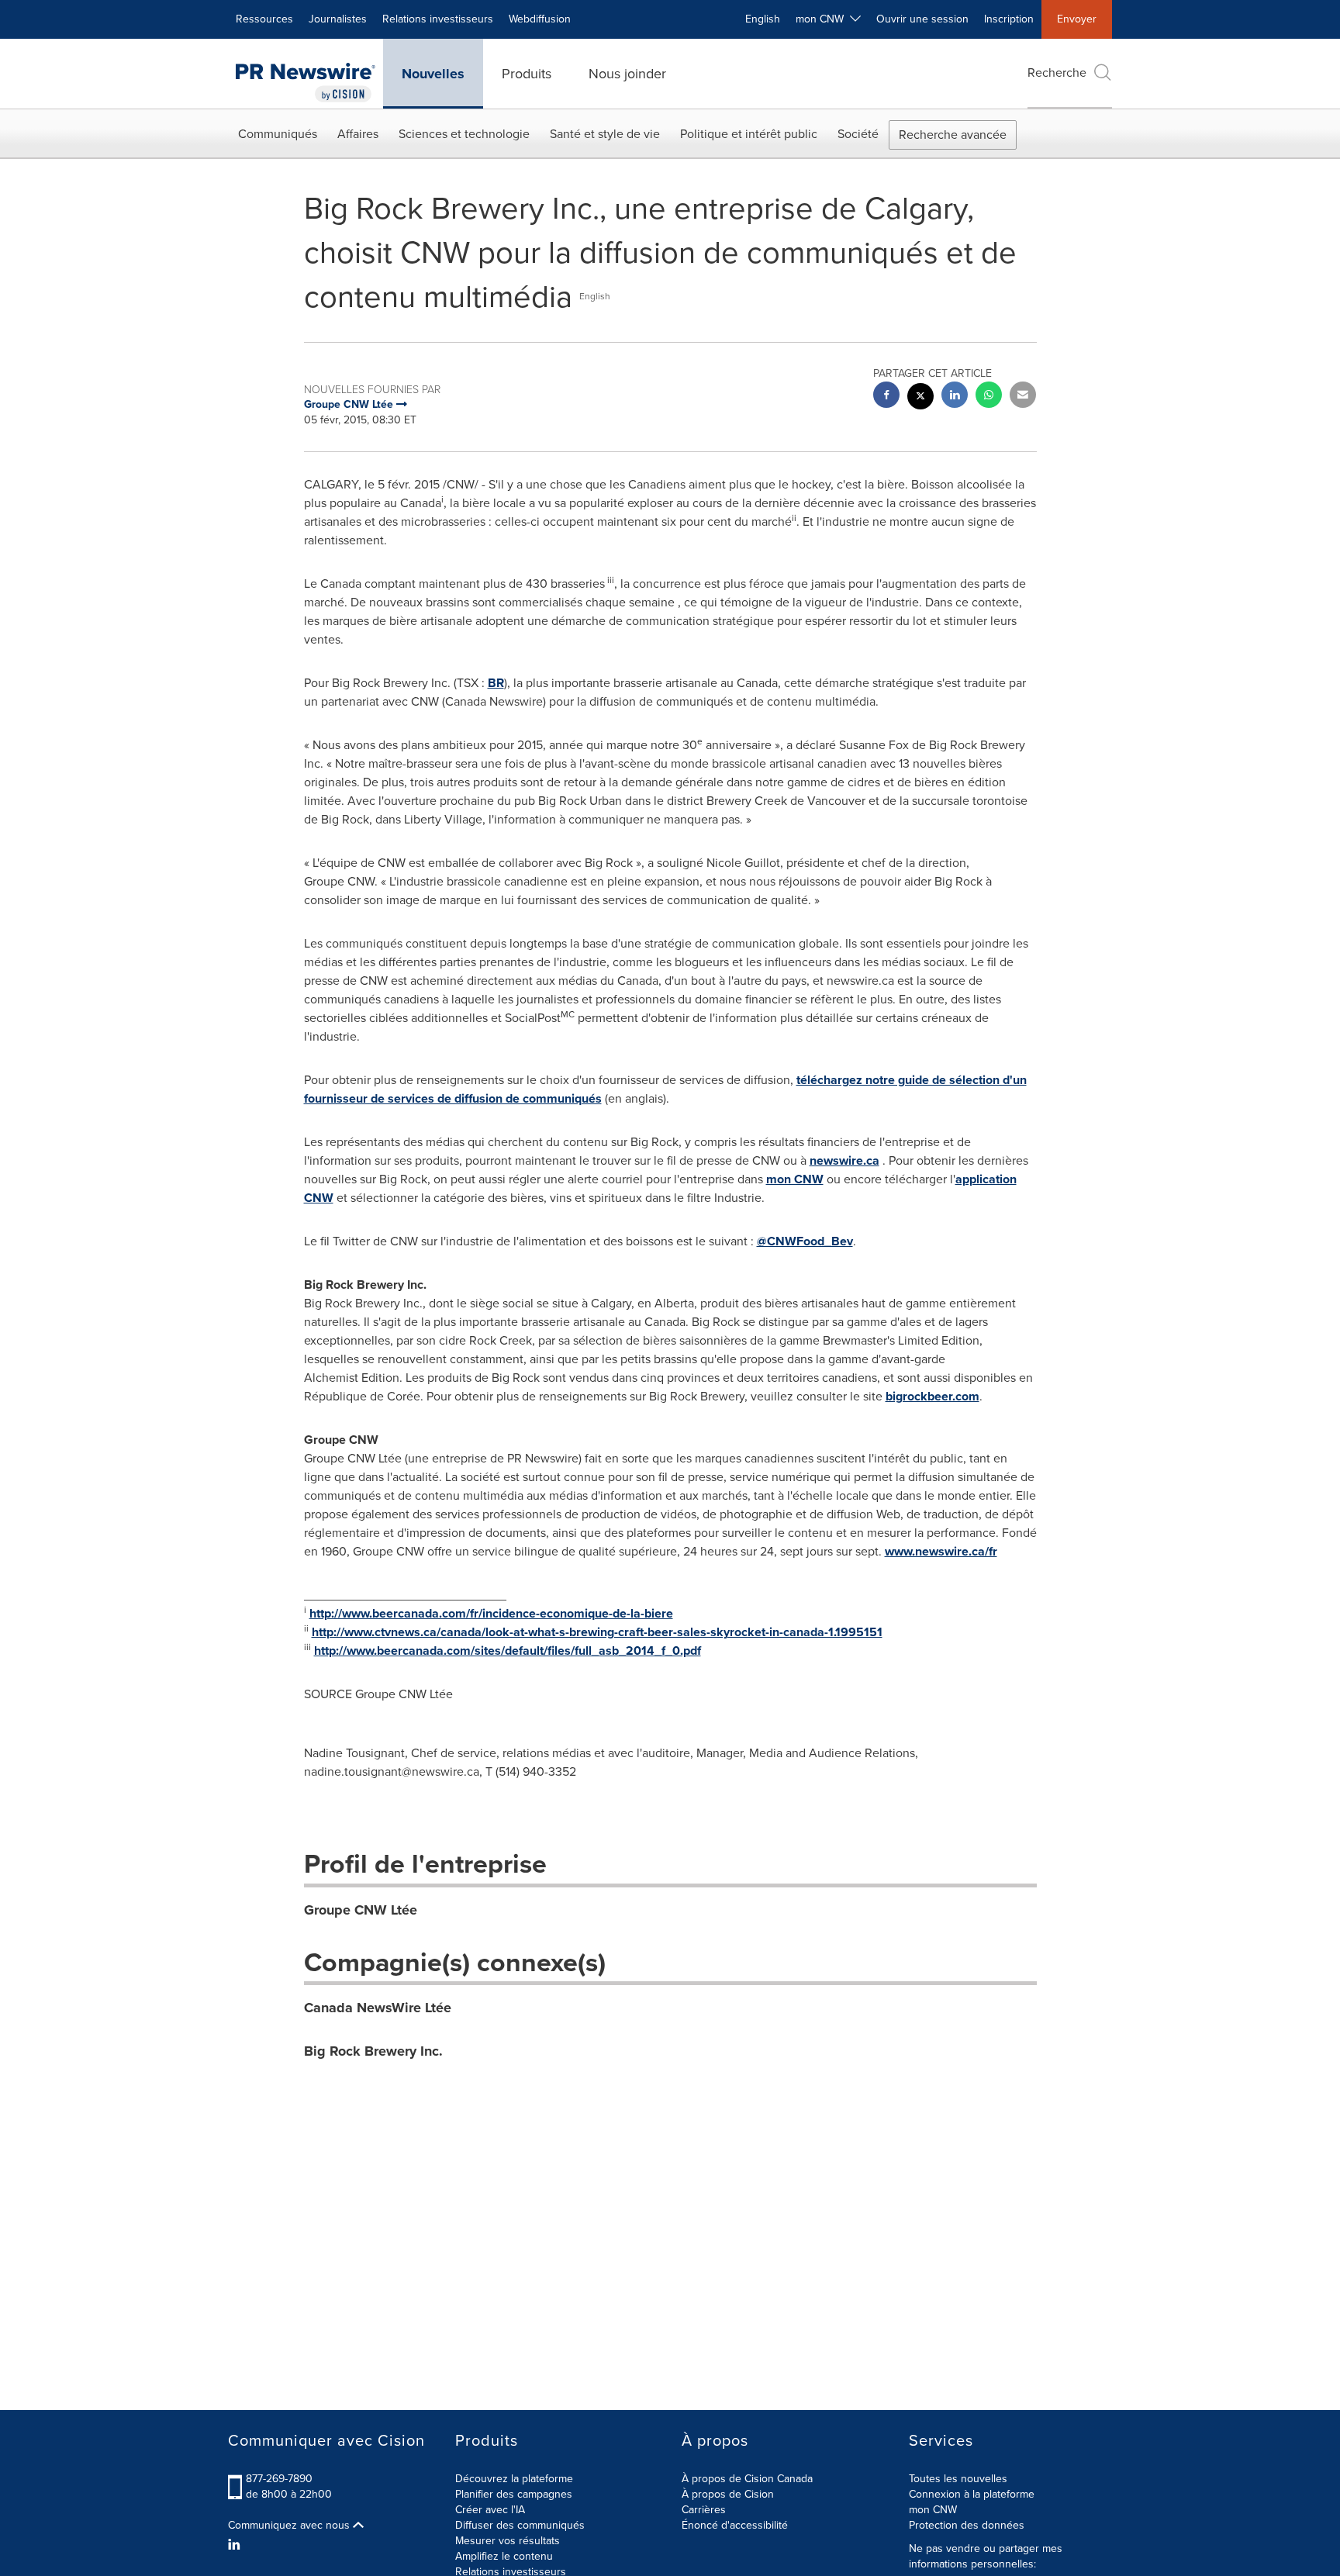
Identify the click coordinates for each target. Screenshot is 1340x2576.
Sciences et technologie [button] (464, 134)
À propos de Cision (728, 2494)
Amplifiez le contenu (504, 2556)
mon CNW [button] (823, 19)
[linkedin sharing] (955, 397)
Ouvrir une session (922, 19)
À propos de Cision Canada (747, 2479)
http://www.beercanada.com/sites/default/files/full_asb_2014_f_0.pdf (508, 1651)
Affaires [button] (358, 134)
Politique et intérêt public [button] (749, 134)
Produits (527, 74)
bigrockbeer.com (932, 1396)
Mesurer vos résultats (508, 2541)
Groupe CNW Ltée (361, 1910)
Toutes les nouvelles (958, 2479)
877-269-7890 (279, 2479)
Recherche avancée (953, 135)
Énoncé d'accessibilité (735, 2525)
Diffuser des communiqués (520, 2525)
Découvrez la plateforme (514, 2479)
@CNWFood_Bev (805, 1241)
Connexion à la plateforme (972, 2494)
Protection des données (967, 2525)
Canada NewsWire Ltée (378, 2008)
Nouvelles (433, 74)
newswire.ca (844, 1160)
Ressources (264, 19)
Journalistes (338, 19)
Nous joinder (627, 74)
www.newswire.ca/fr (941, 1551)
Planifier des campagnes (514, 2494)
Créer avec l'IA (490, 2510)
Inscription (1009, 19)
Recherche (1057, 73)
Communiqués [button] (278, 134)
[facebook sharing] (886, 397)
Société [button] (858, 134)
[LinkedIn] (236, 2545)
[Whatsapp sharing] (989, 397)
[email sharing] (1023, 397)
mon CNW (795, 1179)
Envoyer (1077, 19)
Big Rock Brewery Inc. (373, 2051)
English (763, 19)
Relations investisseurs (438, 19)
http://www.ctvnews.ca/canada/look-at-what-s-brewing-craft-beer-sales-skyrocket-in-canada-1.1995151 (597, 1632)
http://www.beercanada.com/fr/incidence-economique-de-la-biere (491, 1613)
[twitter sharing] (920, 398)
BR (496, 683)
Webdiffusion (540, 19)
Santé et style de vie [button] (605, 134)
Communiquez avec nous (290, 2526)
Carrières (704, 2510)
